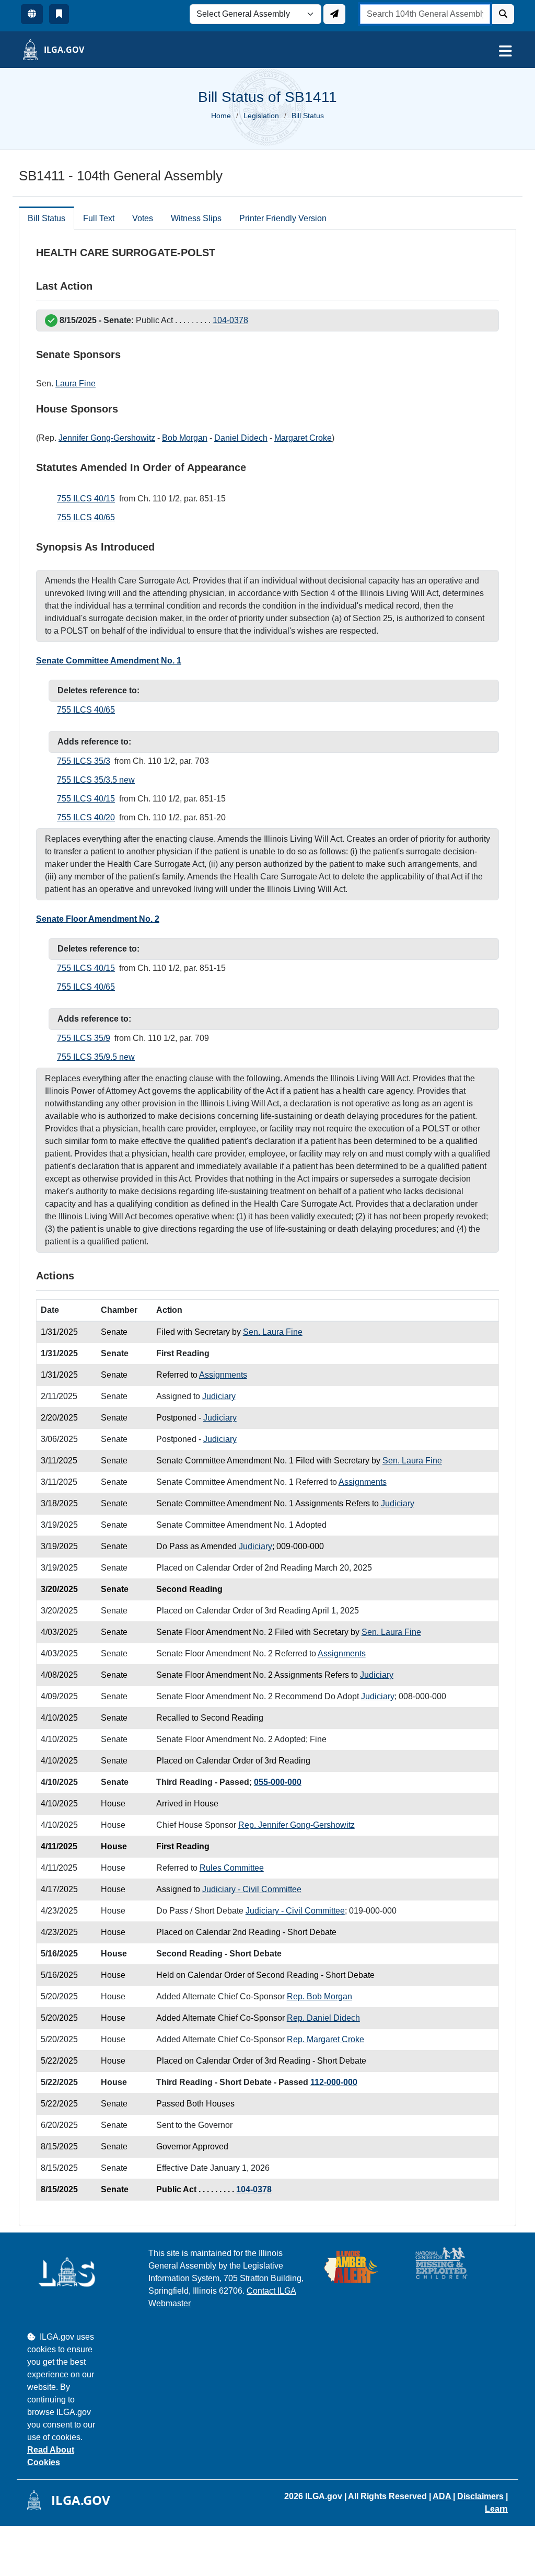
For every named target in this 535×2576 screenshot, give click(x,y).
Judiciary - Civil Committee (252, 1889)
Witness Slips (196, 218)
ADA (443, 2496)
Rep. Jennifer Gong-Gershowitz (296, 1825)
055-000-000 (278, 1782)
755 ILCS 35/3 (84, 761)
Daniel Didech (241, 438)
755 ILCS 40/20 (86, 817)
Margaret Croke (303, 438)
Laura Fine (75, 383)
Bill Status (46, 218)
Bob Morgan (185, 438)
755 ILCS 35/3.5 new (96, 780)
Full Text (99, 218)
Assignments (223, 1375)
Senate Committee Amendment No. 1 (109, 661)
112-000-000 (334, 2082)
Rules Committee (232, 1868)
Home (221, 116)
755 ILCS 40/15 (86, 499)
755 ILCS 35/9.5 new (96, 1057)
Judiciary (219, 1396)
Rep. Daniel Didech (323, 2018)
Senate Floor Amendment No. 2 (98, 919)
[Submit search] (503, 14)
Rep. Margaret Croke (325, 2039)
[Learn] (59, 14)
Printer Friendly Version (283, 218)
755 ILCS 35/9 (84, 1038)
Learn (496, 2509)
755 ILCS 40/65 (86, 517)
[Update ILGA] (334, 14)
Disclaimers (480, 2496)
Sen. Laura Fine (273, 1332)
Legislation (261, 116)
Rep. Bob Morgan (319, 1996)
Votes (143, 218)
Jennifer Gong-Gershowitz (107, 438)
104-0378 (230, 320)
